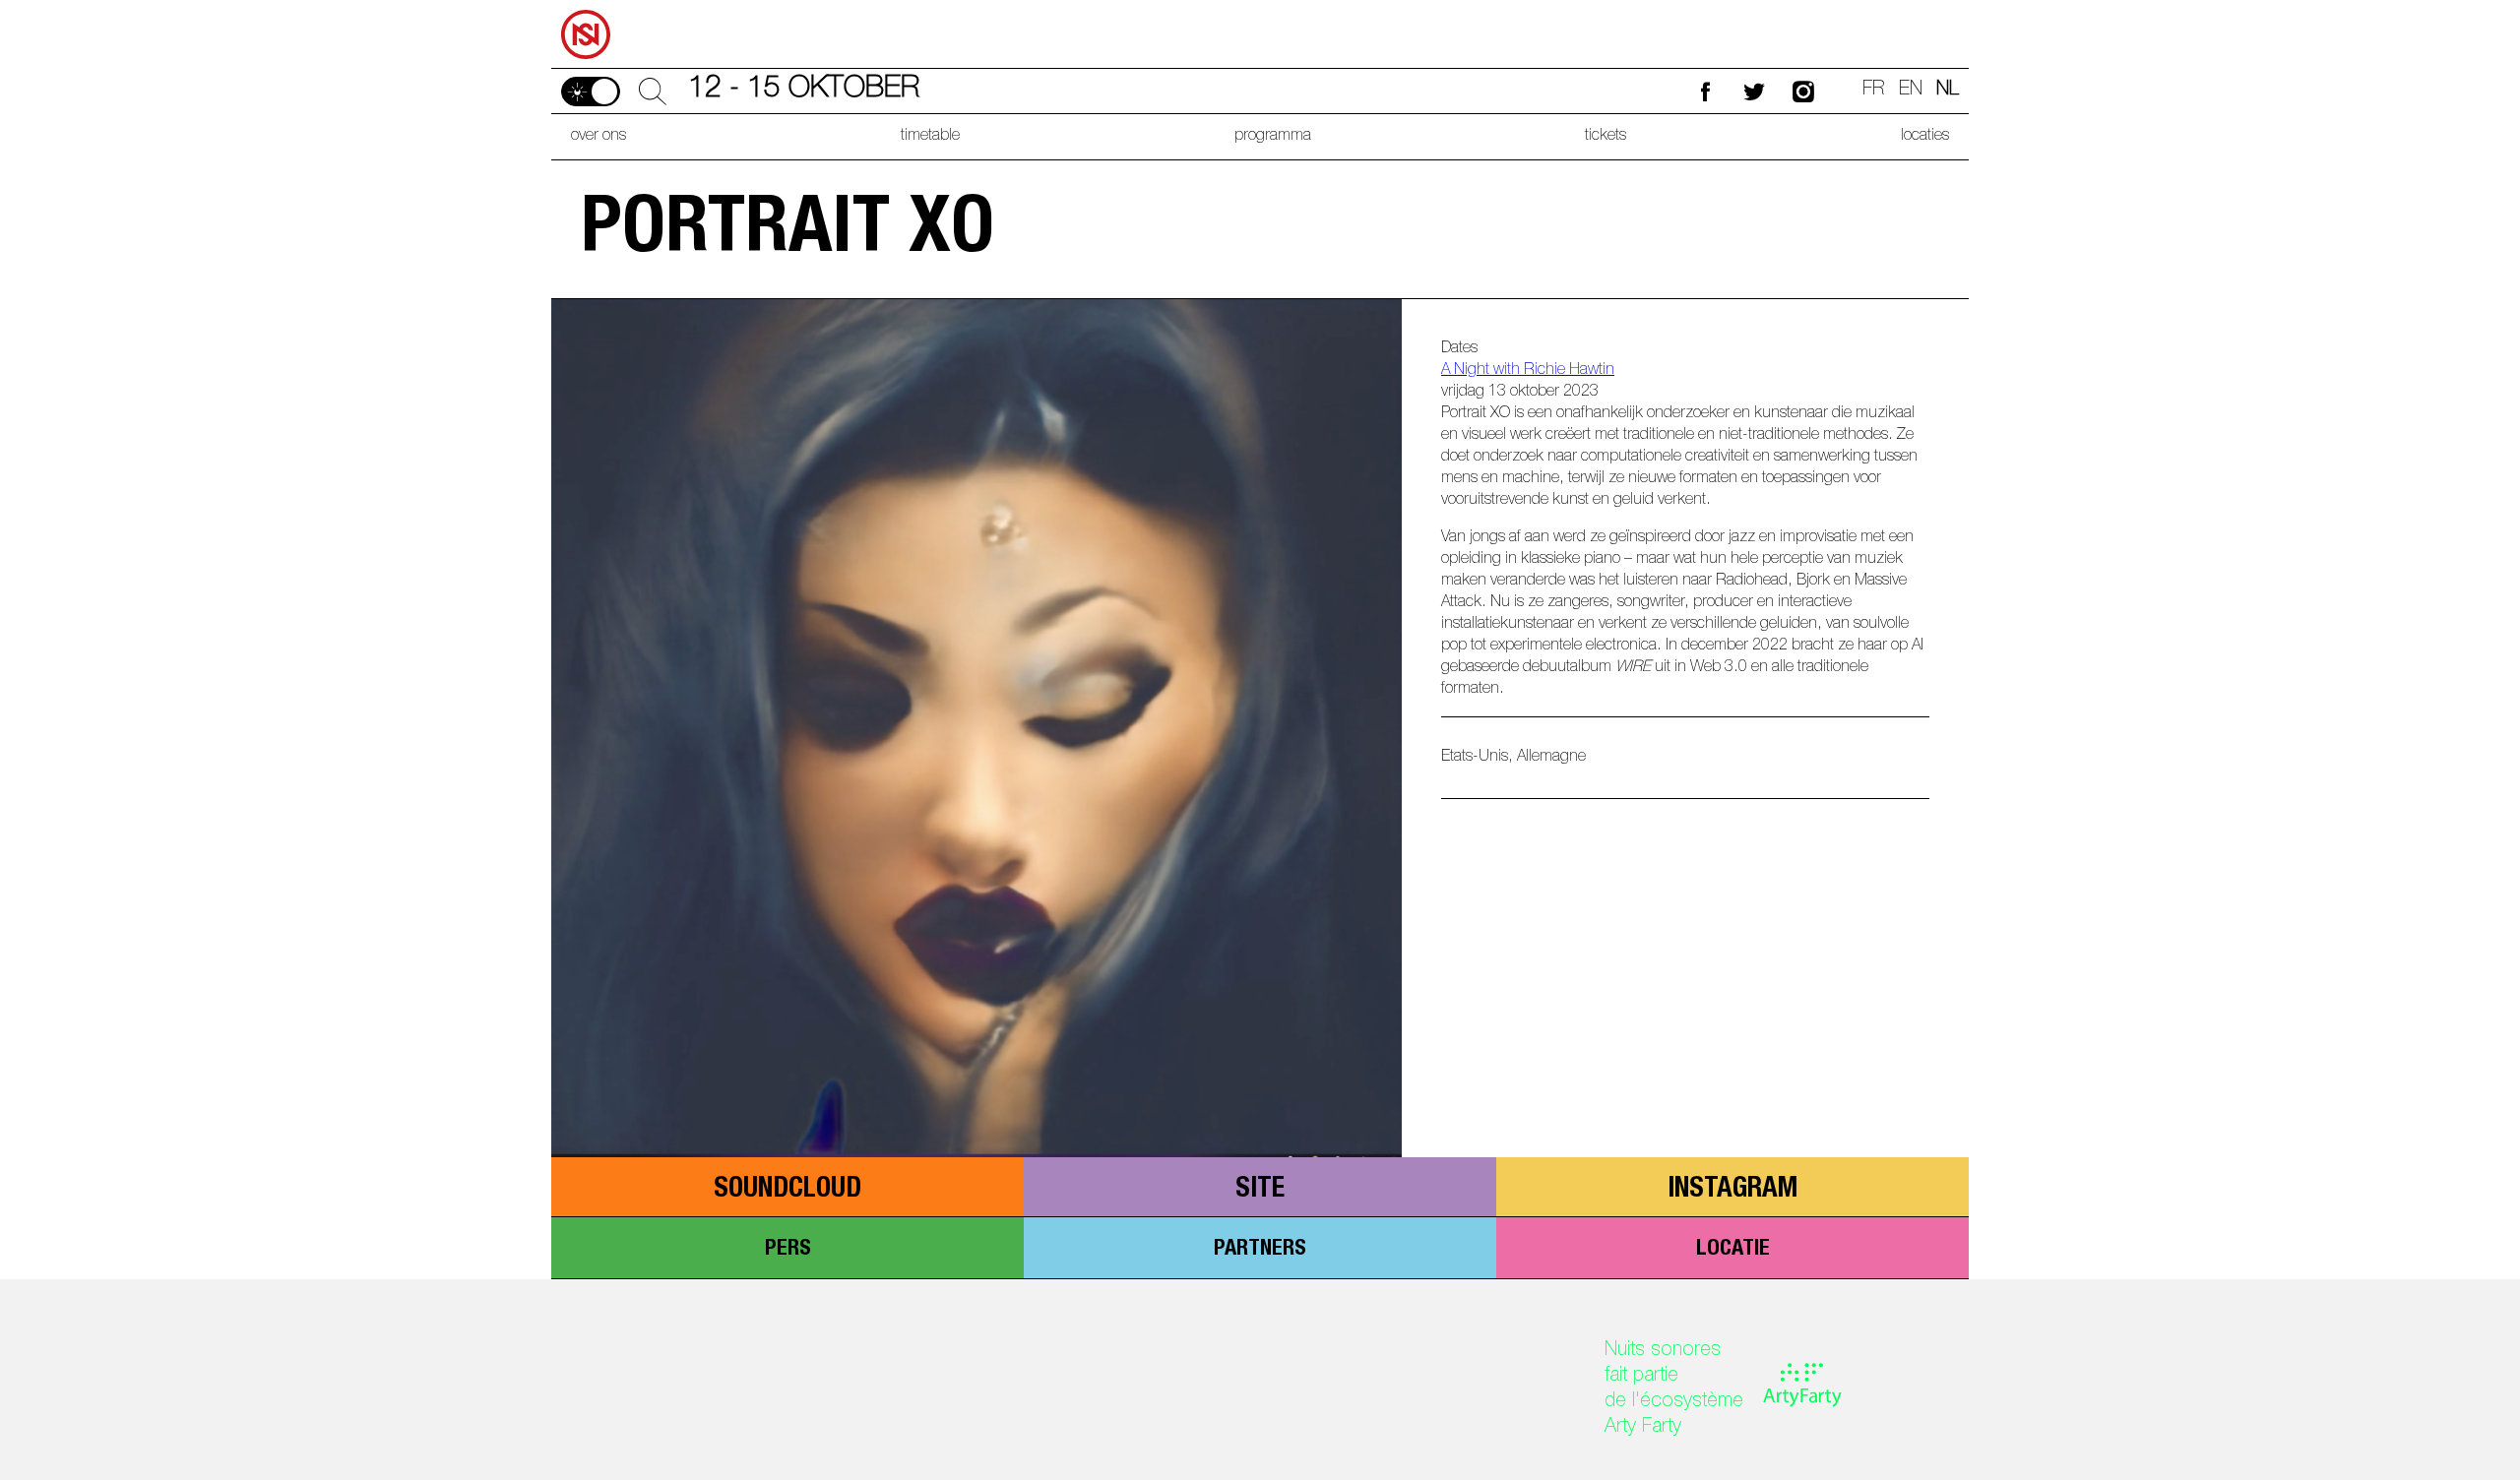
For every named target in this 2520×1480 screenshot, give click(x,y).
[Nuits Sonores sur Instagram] (1803, 91)
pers (788, 1250)
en (1911, 91)
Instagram (1732, 1191)
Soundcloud (787, 1191)
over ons (598, 137)
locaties (1925, 137)
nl (1948, 91)
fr (1874, 91)
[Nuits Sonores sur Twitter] (1754, 91)
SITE (1260, 1191)
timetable (930, 137)
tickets (1606, 137)
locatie (1733, 1250)
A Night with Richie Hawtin (1528, 371)
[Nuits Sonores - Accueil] (587, 7)
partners (1260, 1250)
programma (1273, 137)
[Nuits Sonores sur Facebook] (1705, 91)
